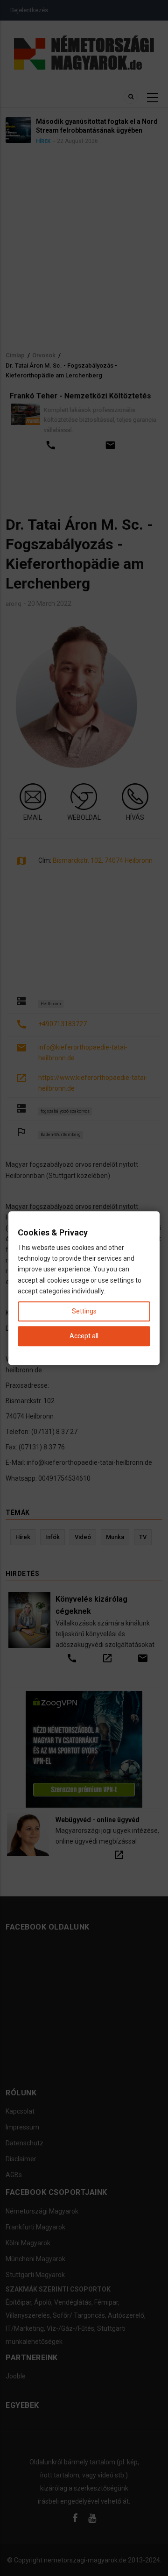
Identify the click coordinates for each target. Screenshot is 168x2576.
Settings (84, 1311)
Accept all (84, 1336)
